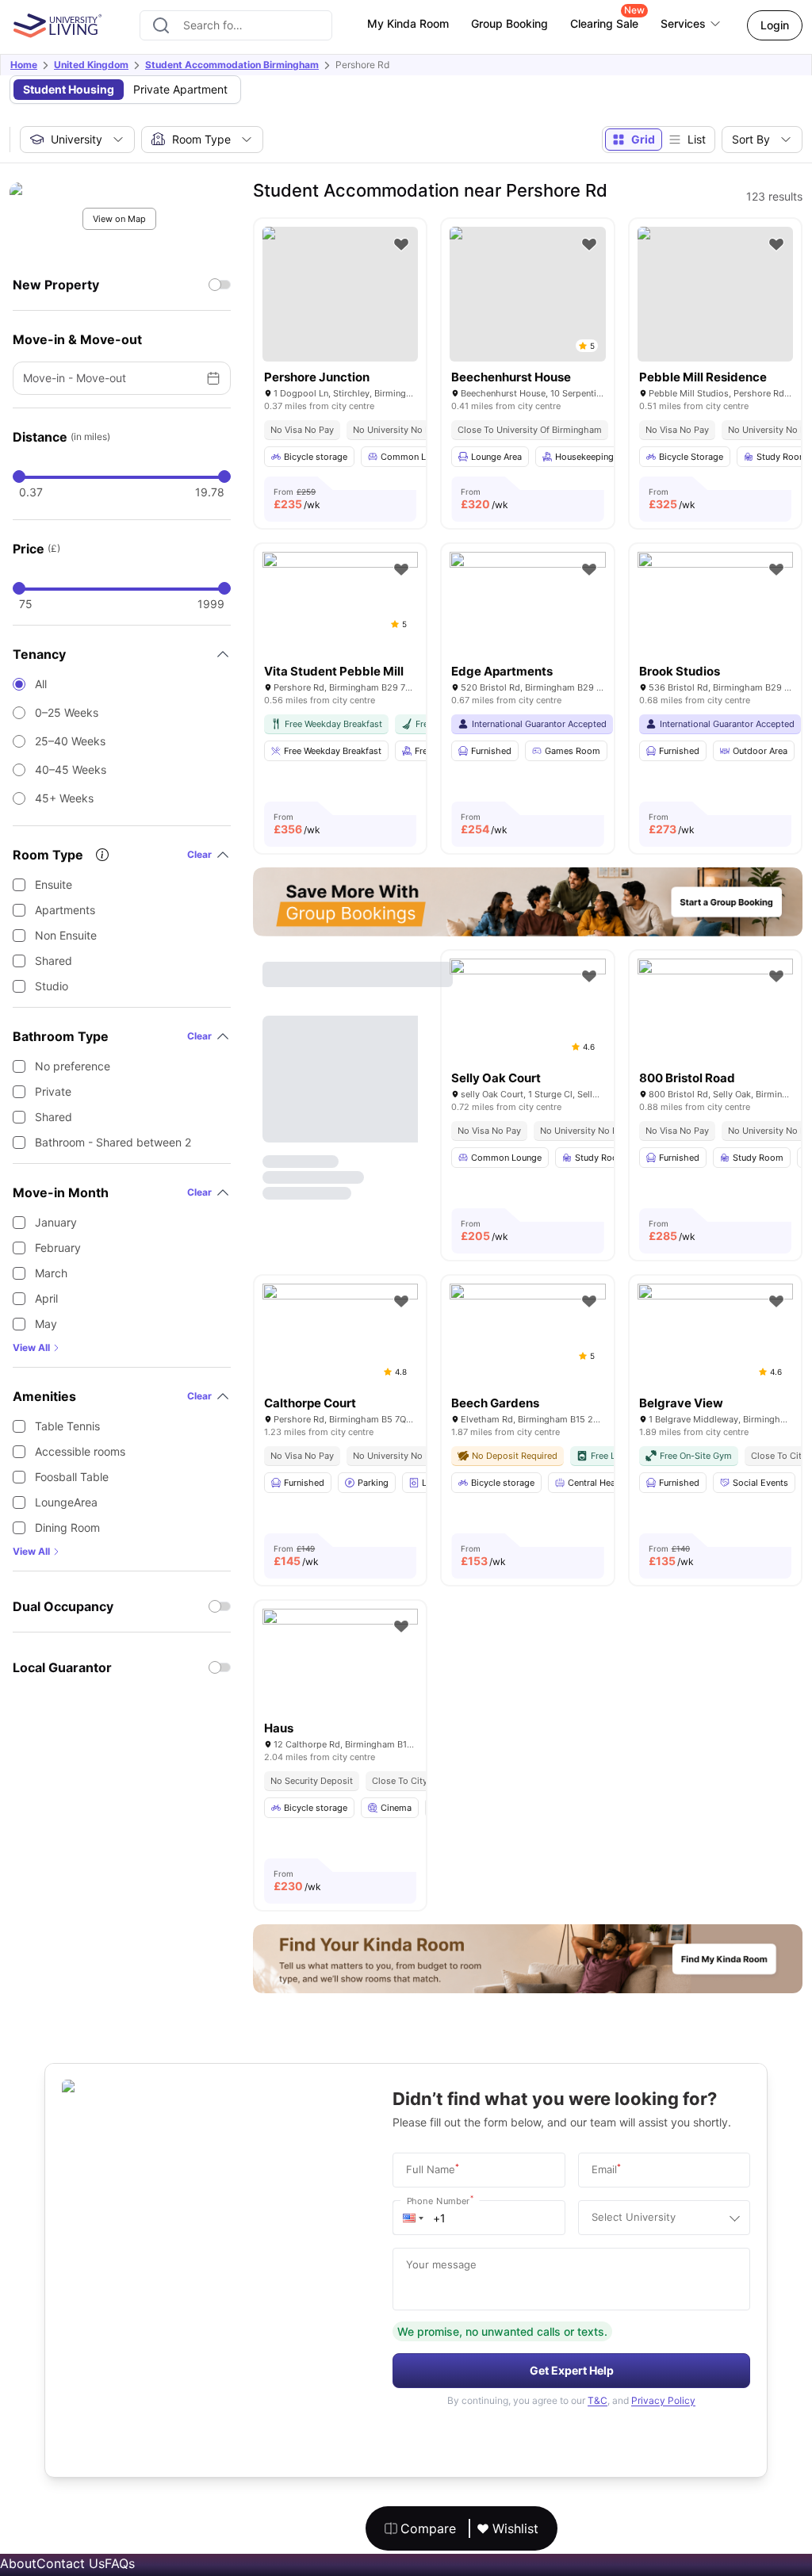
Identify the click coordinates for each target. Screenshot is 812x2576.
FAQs (120, 2563)
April (46, 1298)
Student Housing (69, 89)
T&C (598, 2400)
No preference (73, 1066)
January (56, 1222)
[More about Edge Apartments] (527, 604)
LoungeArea (66, 1502)
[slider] (19, 477)
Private (53, 1091)
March (51, 1273)
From (297, 499)
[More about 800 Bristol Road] (715, 1010)
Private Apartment (180, 89)
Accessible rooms (80, 1451)
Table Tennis (67, 1426)
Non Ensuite (66, 935)
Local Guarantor (62, 1667)
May (46, 1324)
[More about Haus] (340, 1661)
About (18, 2563)
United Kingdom (91, 65)
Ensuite (54, 884)
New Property (56, 285)
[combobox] (236, 25)
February (58, 1248)
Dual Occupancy (63, 1606)
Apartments (65, 910)
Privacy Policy (663, 2400)
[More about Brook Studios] (715, 604)
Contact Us (71, 2563)
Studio (52, 986)
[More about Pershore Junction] (340, 294)
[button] (413, 2218)
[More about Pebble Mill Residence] (715, 294)
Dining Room (67, 1527)
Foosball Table (72, 1477)
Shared (54, 961)
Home (24, 65)
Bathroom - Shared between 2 (113, 1142)
